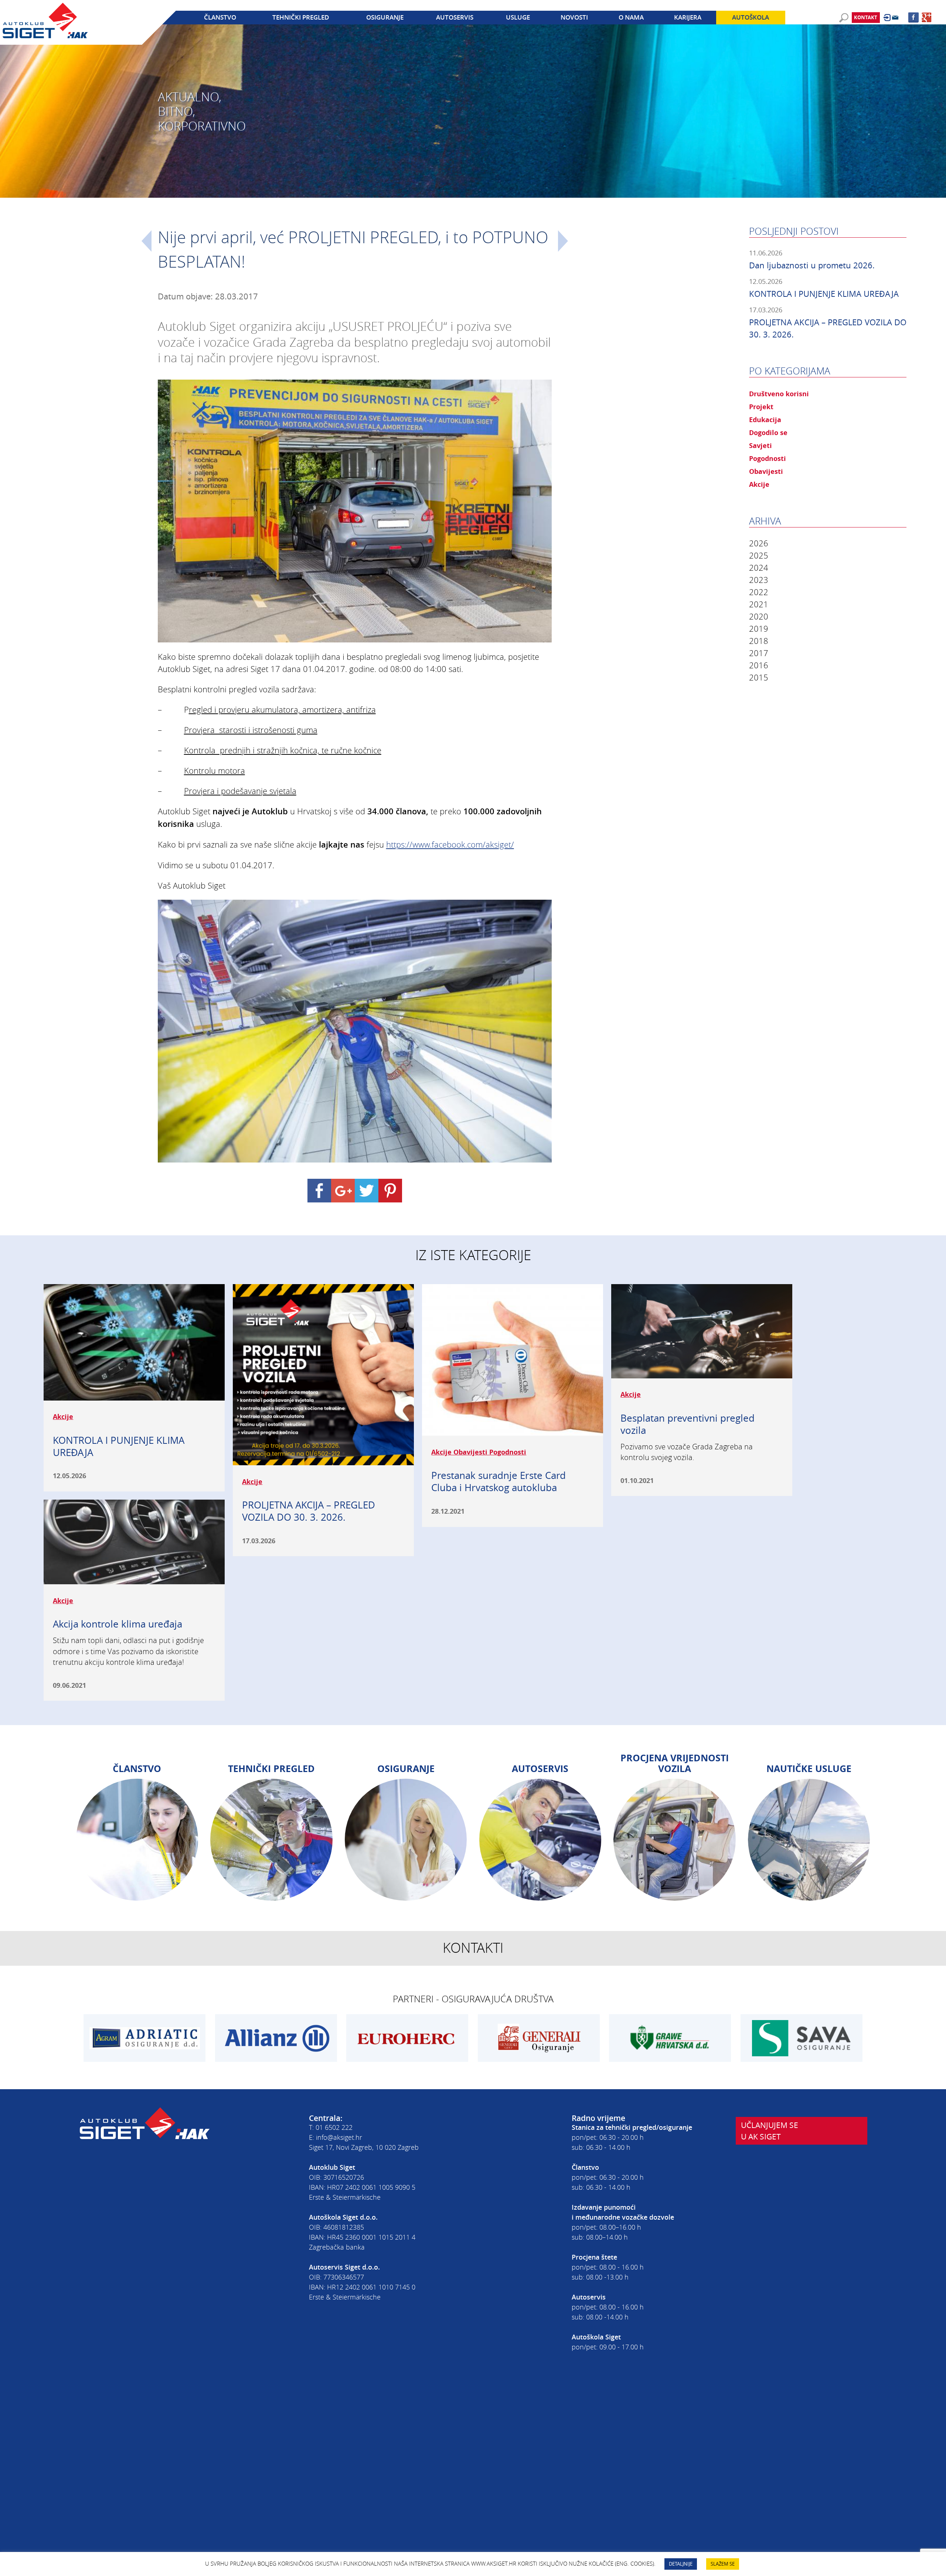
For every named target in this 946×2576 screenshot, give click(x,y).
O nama (631, 17)
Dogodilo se (768, 432)
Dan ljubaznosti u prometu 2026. (812, 265)
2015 (759, 677)
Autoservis (455, 17)
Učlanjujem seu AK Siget (770, 2131)
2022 (759, 592)
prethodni (147, 241)
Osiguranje (385, 17)
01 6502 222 (334, 2127)
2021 (759, 604)
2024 (759, 568)
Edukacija (765, 420)
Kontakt (866, 17)
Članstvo (220, 17)
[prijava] (887, 18)
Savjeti (760, 445)
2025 (759, 555)
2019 (759, 629)
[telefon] (853, 28)
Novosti (574, 17)
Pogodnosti (768, 458)
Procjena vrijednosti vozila (675, 1763)
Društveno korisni (779, 394)
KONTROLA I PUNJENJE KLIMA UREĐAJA (824, 294)
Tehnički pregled (301, 17)
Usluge (518, 17)
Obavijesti (766, 471)
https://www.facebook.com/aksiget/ (450, 844)
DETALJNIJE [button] (681, 2564)
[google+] (927, 17)
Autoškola (751, 17)
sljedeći (563, 241)
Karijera (688, 17)
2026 (759, 543)
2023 (759, 580)
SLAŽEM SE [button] (723, 2564)
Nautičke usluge (809, 1769)
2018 (759, 641)
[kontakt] (895, 18)
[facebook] (913, 17)
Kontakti (473, 1948)
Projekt (761, 407)
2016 (759, 665)
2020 (759, 616)
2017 (759, 653)
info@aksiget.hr (339, 2137)
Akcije (759, 484)
